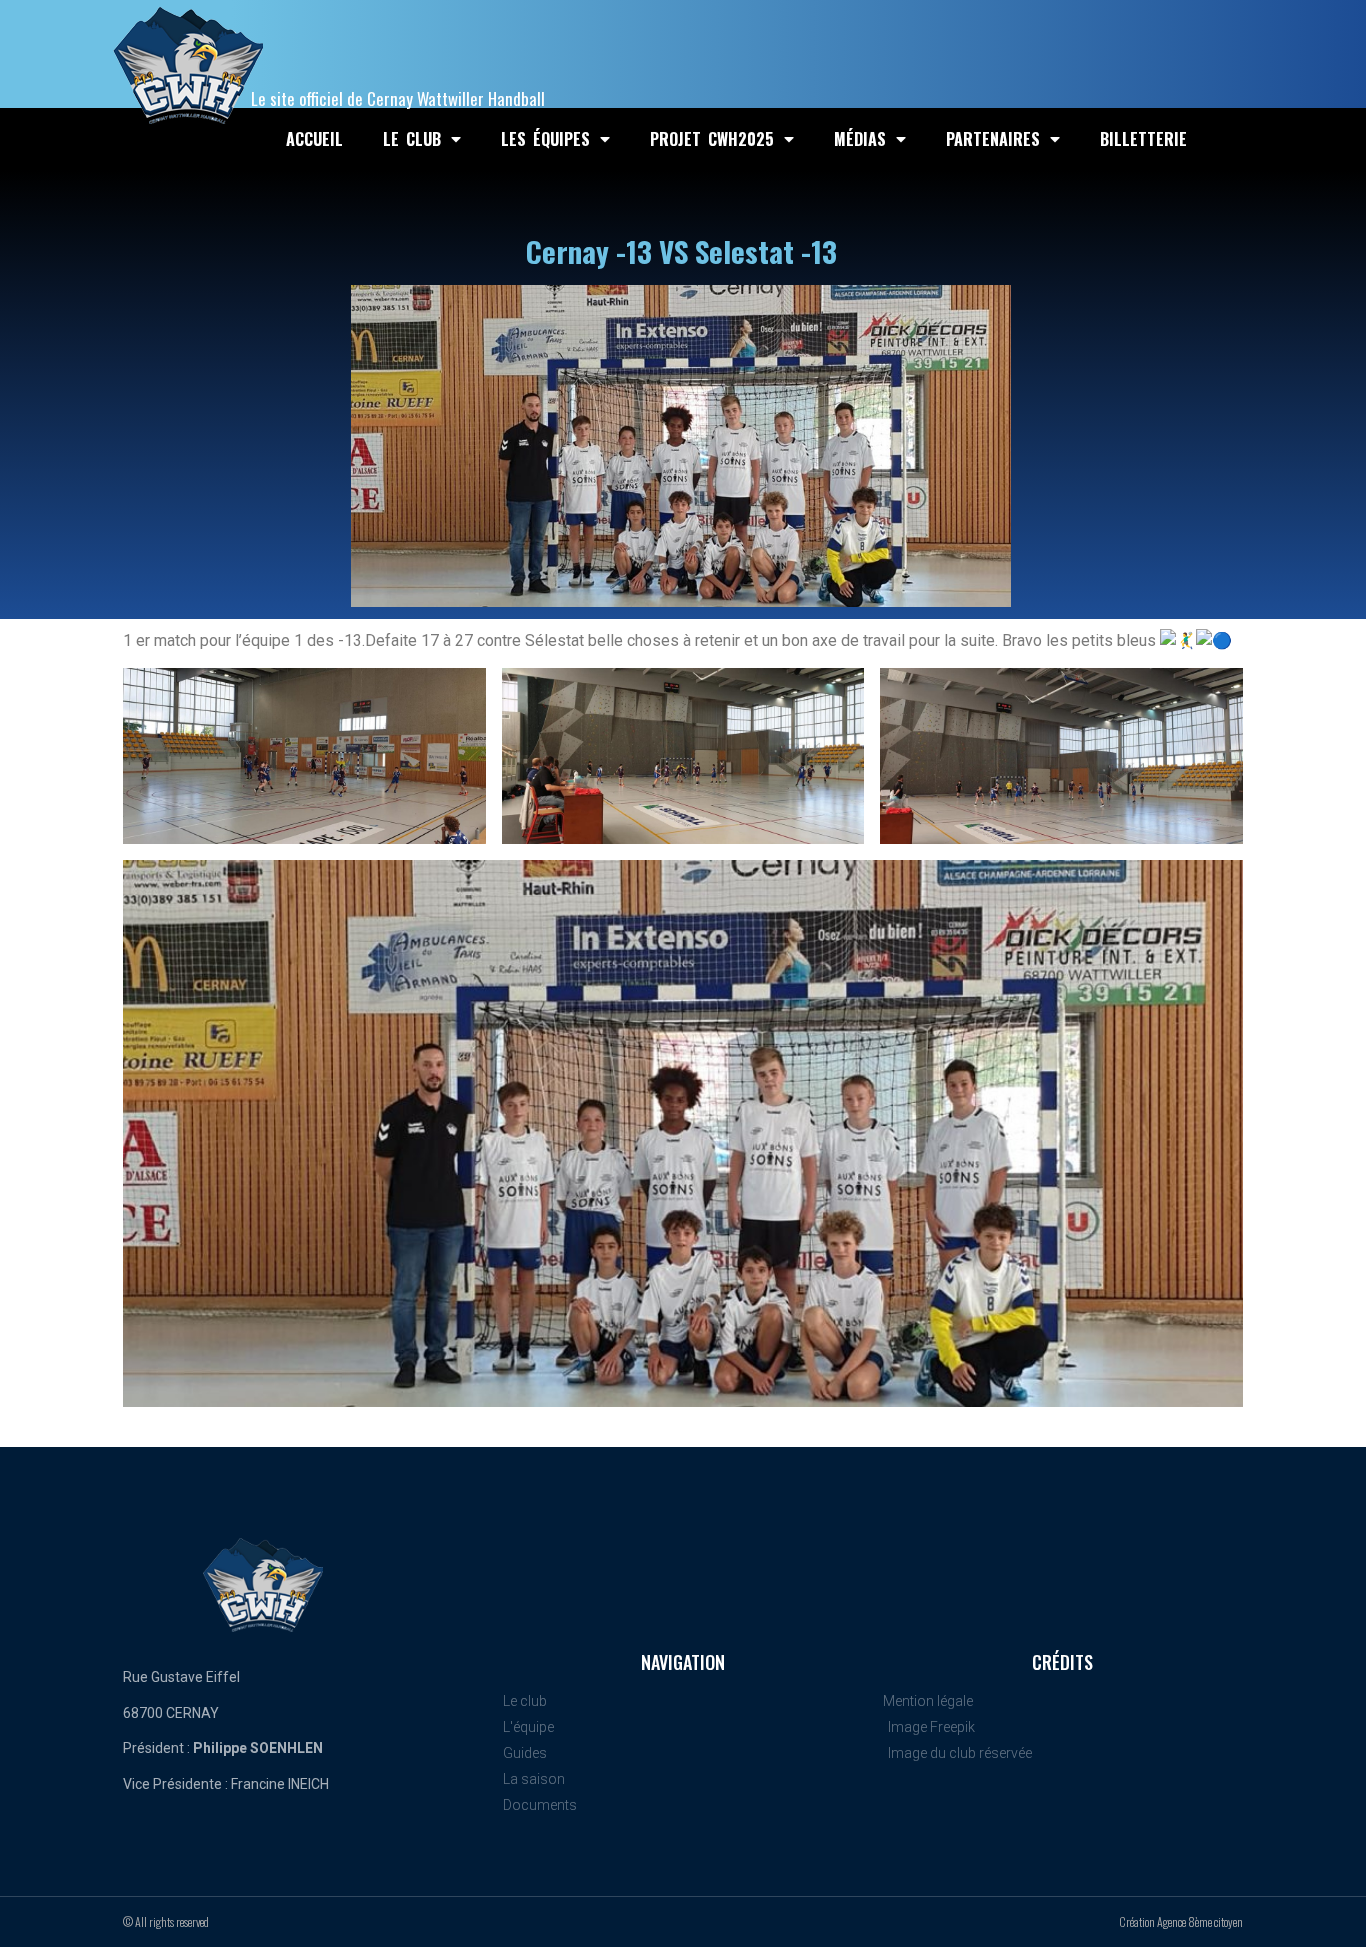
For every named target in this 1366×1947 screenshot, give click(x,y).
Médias (860, 139)
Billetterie (1143, 139)
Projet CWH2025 (712, 139)
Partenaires (993, 139)
